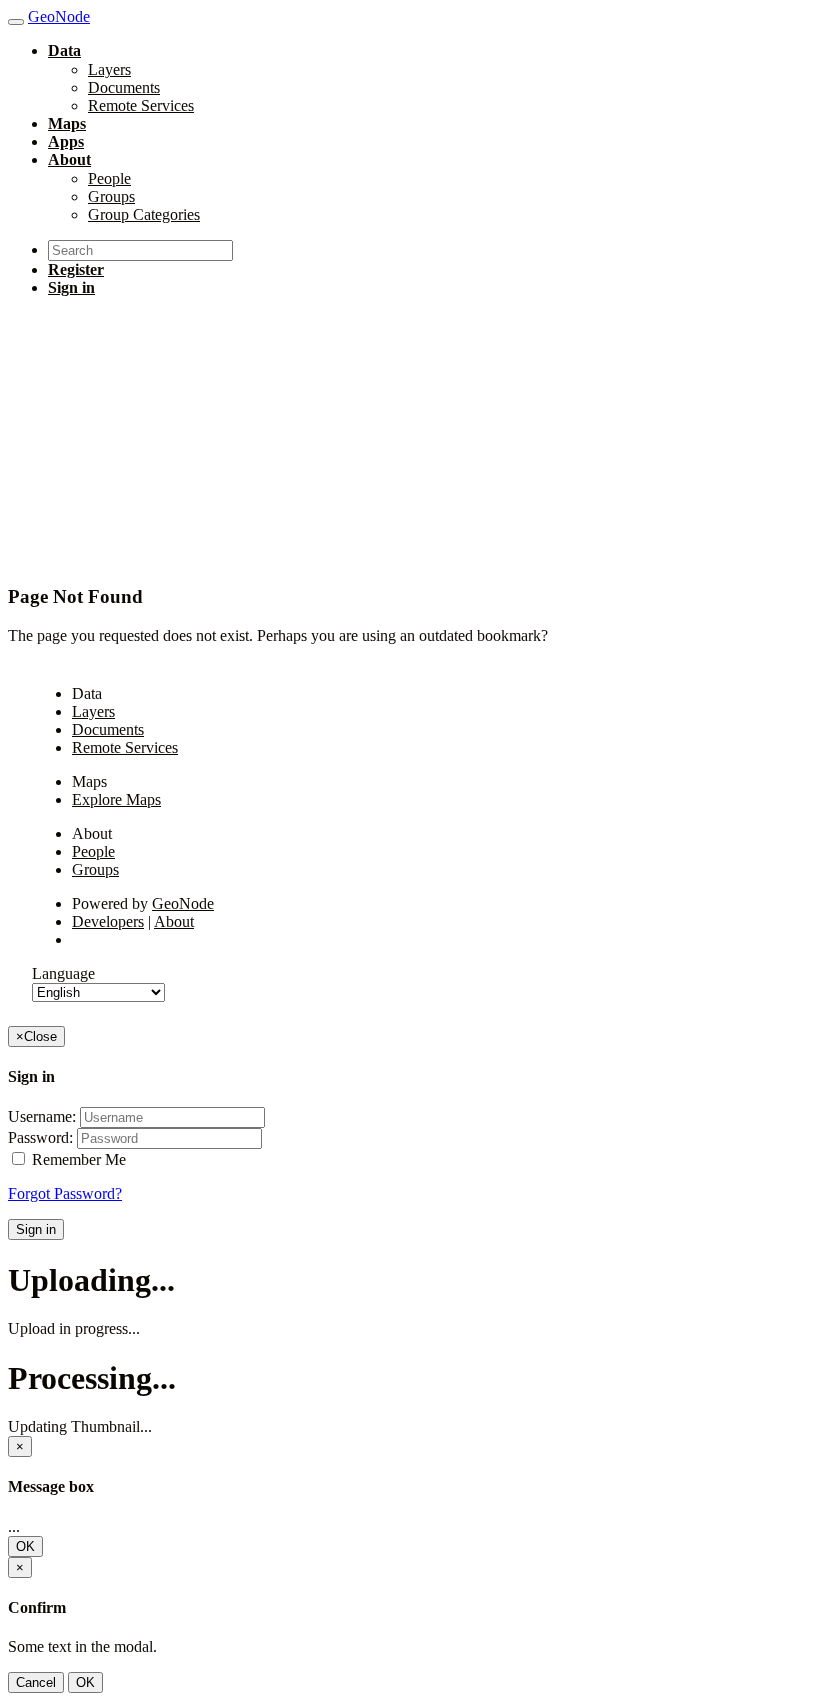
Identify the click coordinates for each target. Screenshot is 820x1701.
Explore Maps (116, 799)
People (109, 178)
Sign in (36, 1229)
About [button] (69, 159)
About (174, 921)
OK (25, 1546)
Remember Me (77, 1159)
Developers (108, 921)
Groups (111, 196)
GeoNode (183, 903)
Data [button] (64, 50)
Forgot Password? (65, 1193)
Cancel (36, 1682)
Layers (109, 69)
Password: (40, 1137)
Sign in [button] (71, 287)
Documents (124, 87)
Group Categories (144, 214)
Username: (42, 1116)
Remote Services (141, 105)
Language (63, 973)
